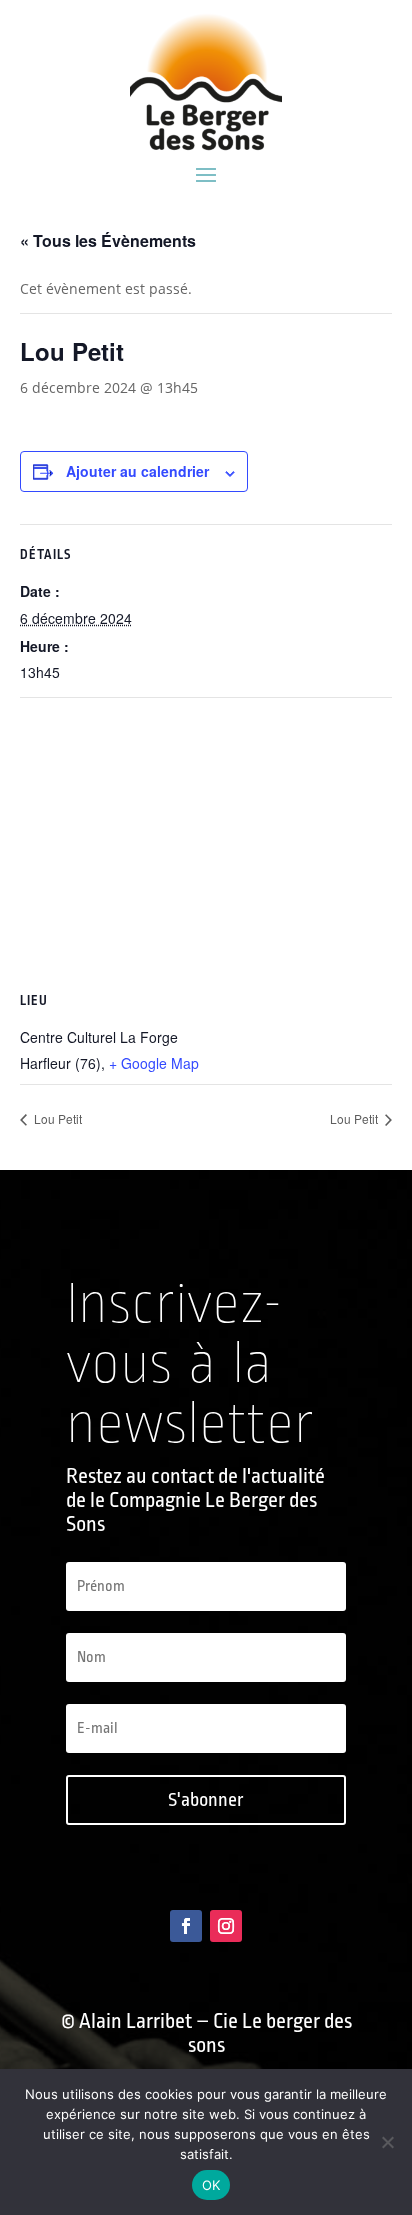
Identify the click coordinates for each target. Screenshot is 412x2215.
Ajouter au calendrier (137, 471)
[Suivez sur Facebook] (186, 1926)
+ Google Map (154, 1063)
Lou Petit (56, 1118)
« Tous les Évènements (108, 240)
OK (211, 2185)
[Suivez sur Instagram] (226, 1926)
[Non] (387, 2142)
